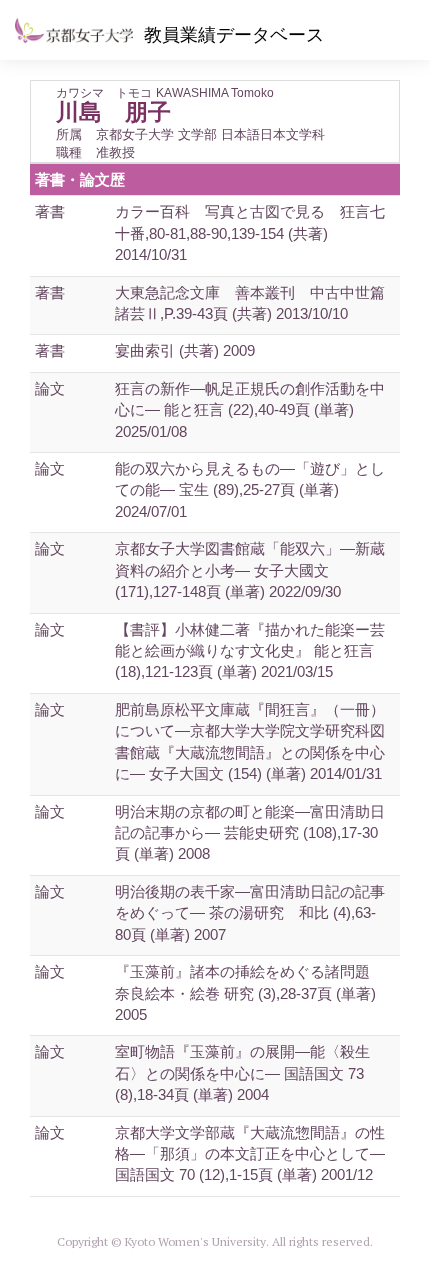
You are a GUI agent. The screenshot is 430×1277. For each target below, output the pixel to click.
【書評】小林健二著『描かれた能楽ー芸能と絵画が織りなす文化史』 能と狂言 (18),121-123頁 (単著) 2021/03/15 (250, 651)
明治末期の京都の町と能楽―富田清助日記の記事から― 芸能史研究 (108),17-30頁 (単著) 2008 (250, 833)
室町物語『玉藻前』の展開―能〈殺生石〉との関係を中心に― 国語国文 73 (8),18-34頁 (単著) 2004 (242, 1073)
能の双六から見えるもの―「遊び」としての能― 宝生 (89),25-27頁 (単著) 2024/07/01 (250, 490)
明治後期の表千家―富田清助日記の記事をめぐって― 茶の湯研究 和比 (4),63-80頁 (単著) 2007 (250, 913)
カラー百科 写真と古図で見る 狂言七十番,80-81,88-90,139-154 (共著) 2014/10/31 (250, 233)
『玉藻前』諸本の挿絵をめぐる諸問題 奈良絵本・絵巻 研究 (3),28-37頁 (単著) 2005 (245, 993)
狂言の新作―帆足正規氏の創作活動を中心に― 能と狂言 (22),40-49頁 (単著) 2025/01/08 (250, 410)
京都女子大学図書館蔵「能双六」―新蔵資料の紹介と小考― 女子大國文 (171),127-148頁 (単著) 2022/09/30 (250, 570)
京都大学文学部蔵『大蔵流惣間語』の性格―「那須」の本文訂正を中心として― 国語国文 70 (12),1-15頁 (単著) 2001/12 (250, 1154)
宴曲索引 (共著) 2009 (185, 350)
